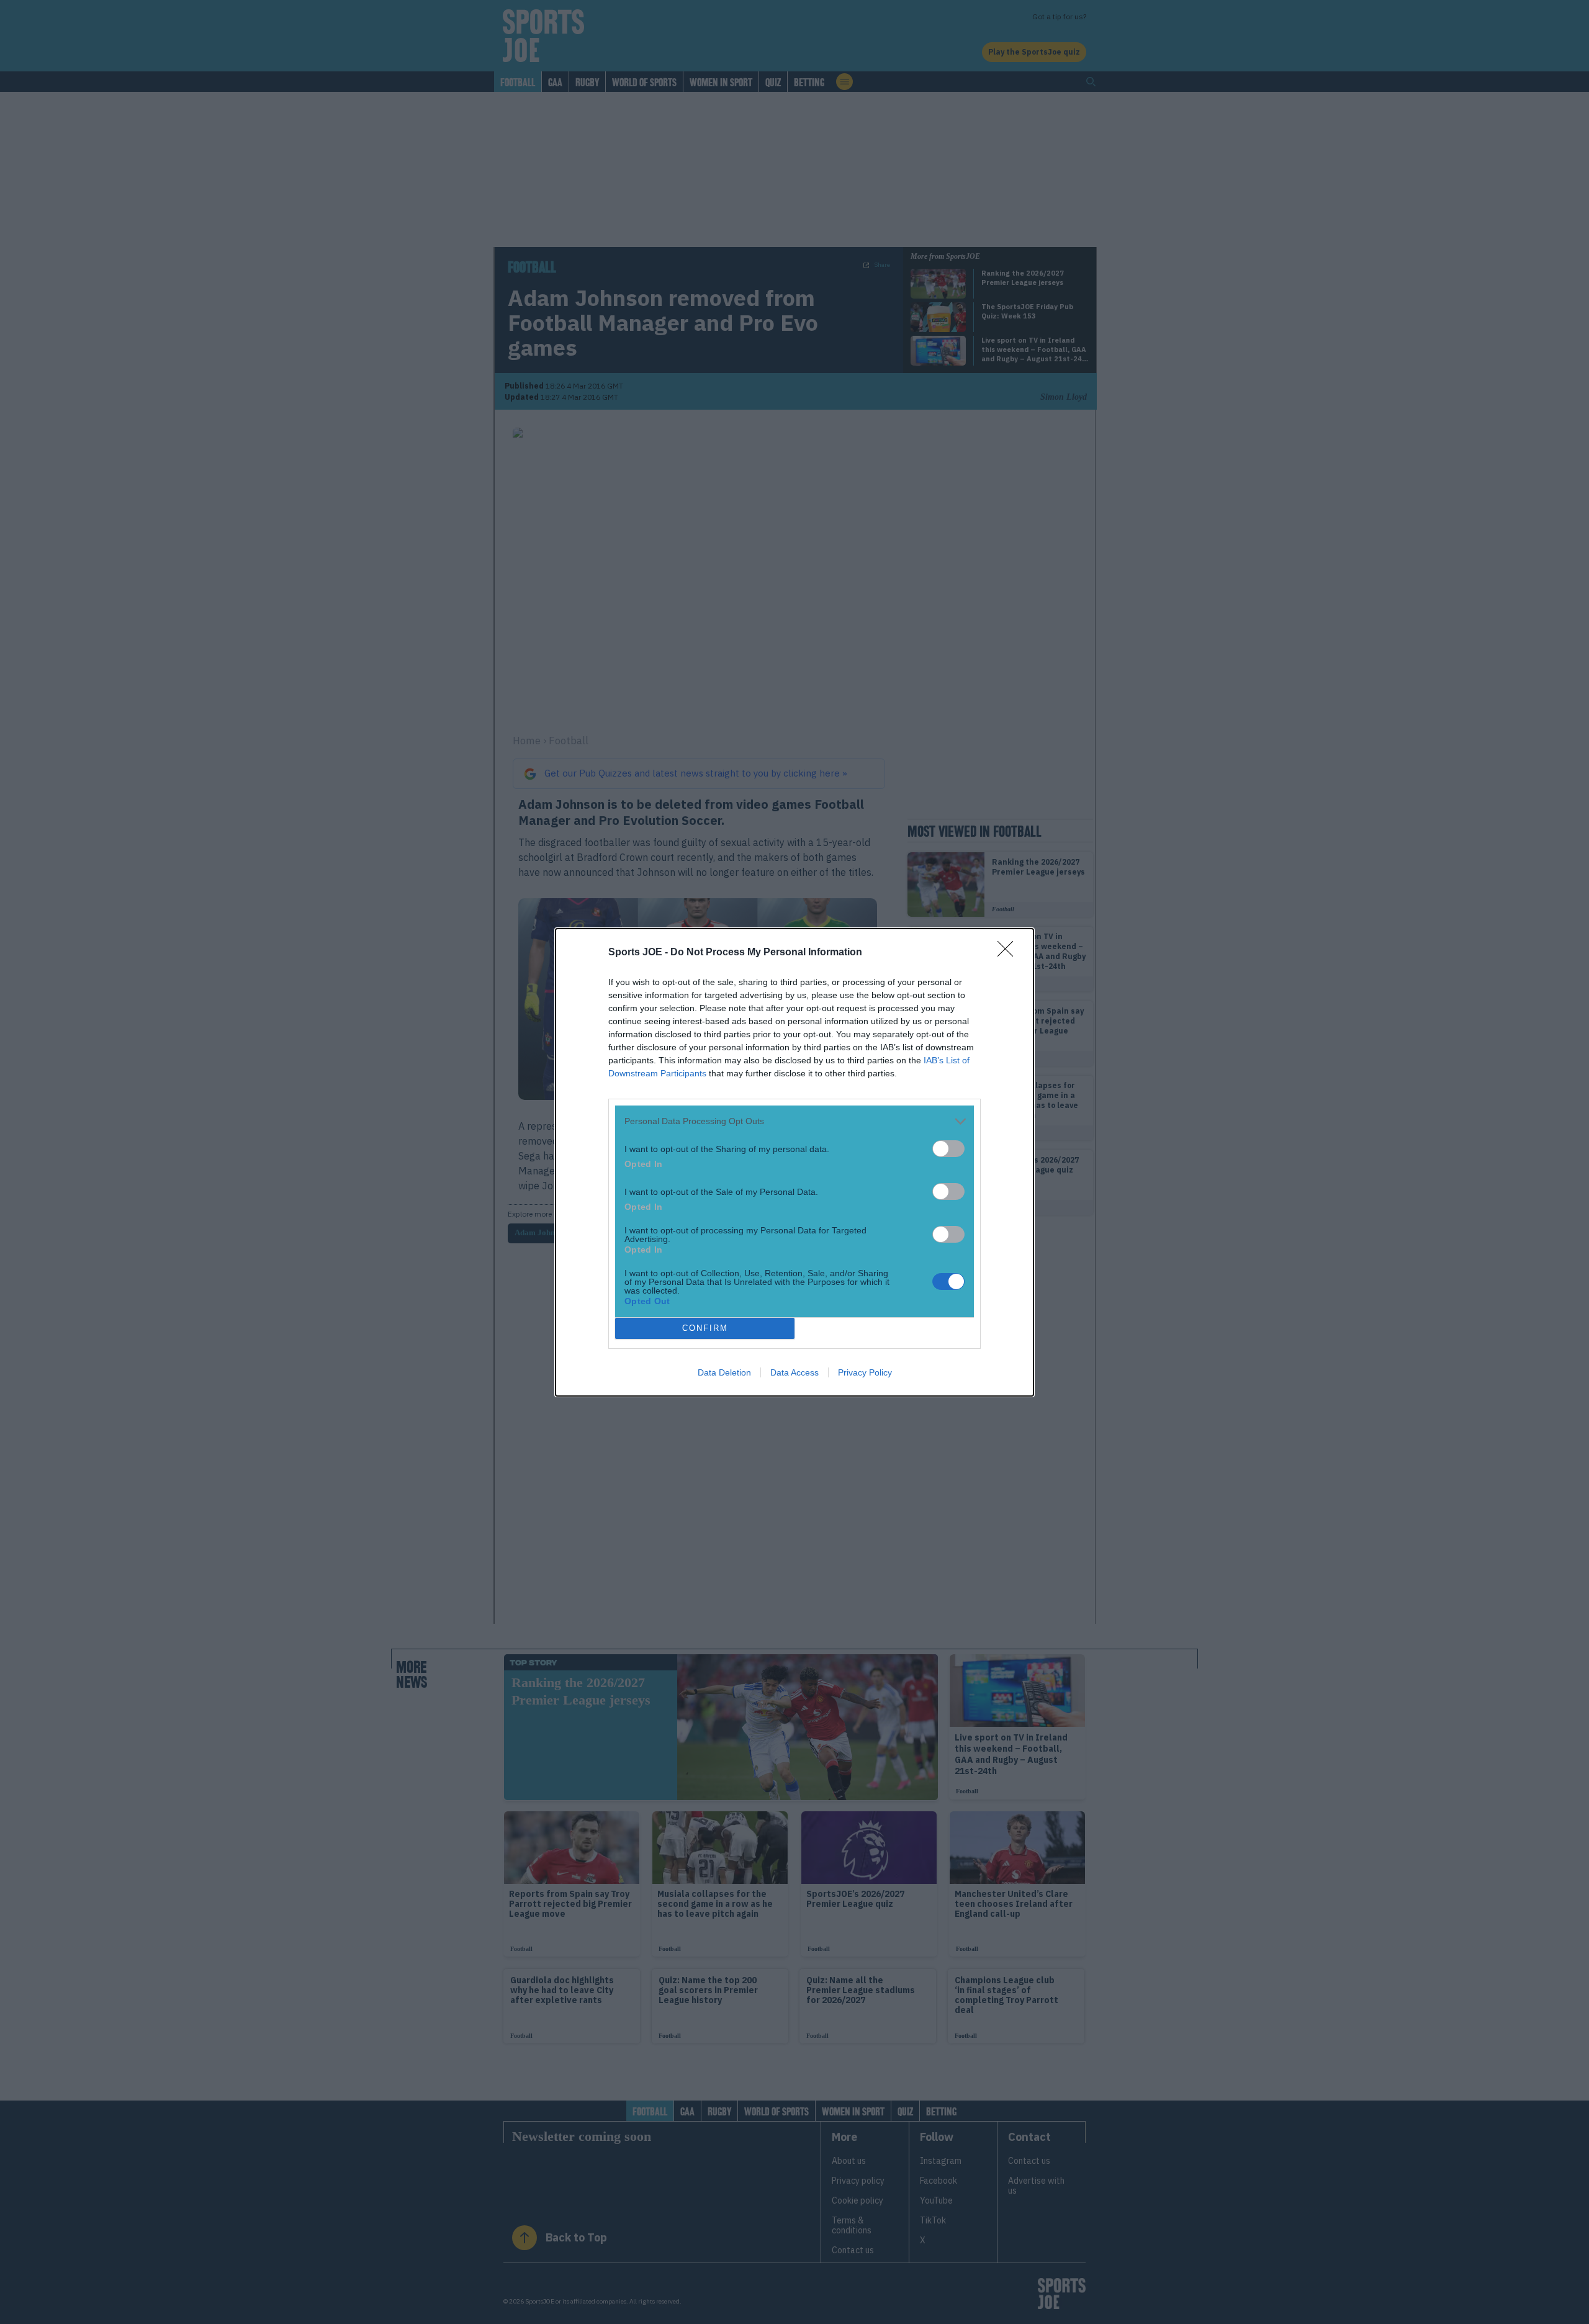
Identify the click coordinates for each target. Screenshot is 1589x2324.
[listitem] (794, 1121)
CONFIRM (705, 1328)
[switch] (948, 1149)
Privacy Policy (865, 1372)
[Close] (1009, 953)
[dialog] (794, 1162)
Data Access (794, 1372)
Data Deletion (724, 1372)
